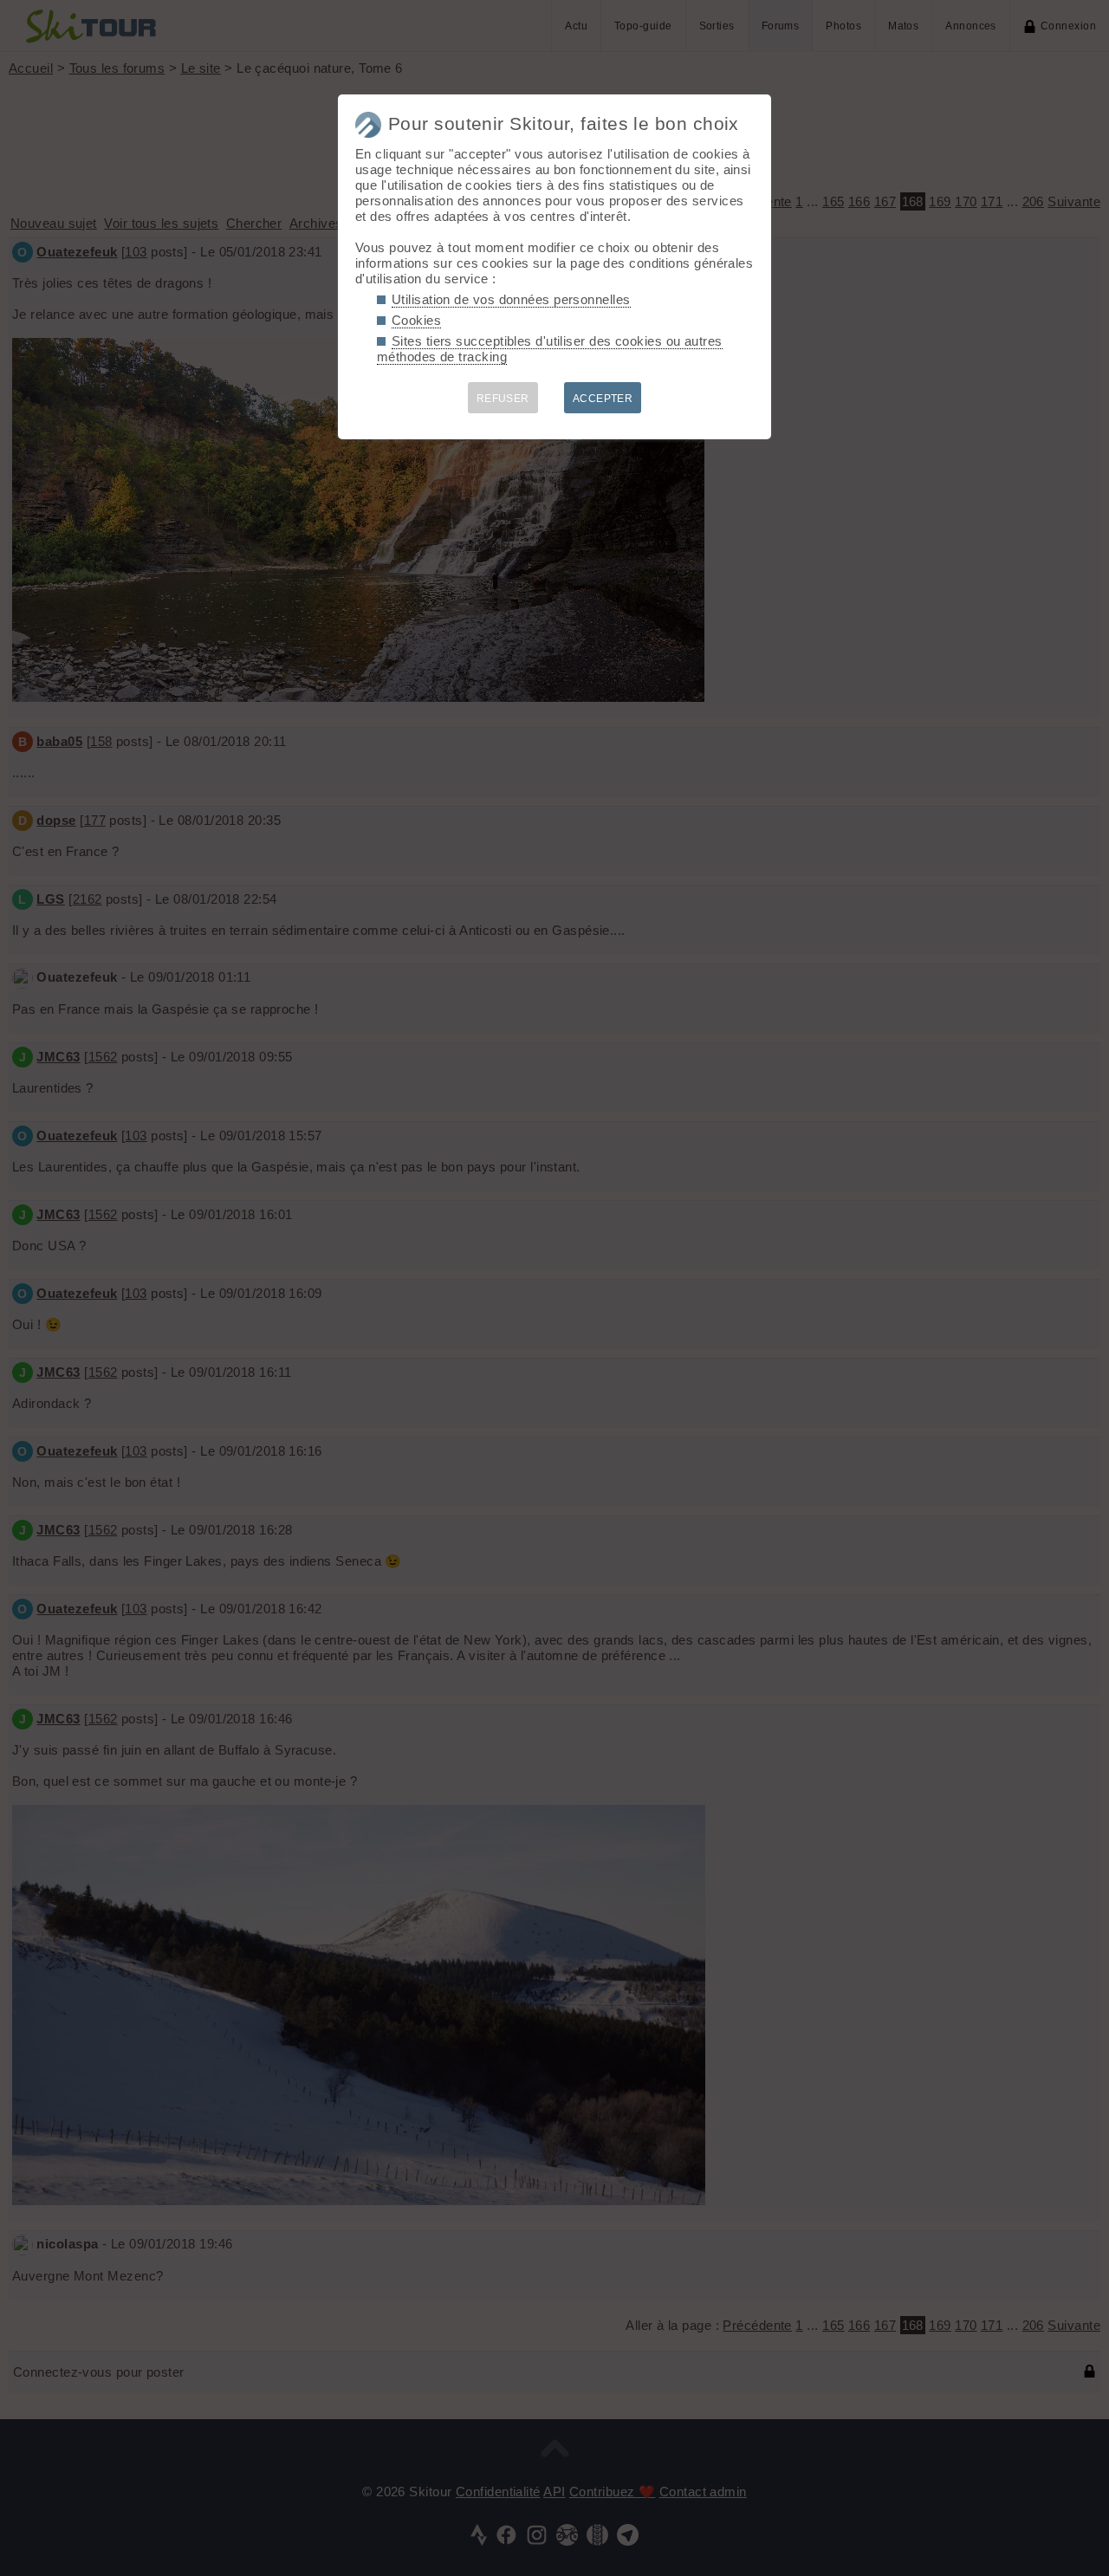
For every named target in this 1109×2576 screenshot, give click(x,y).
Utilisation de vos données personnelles (511, 299)
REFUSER (503, 399)
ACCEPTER (603, 399)
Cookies (416, 320)
